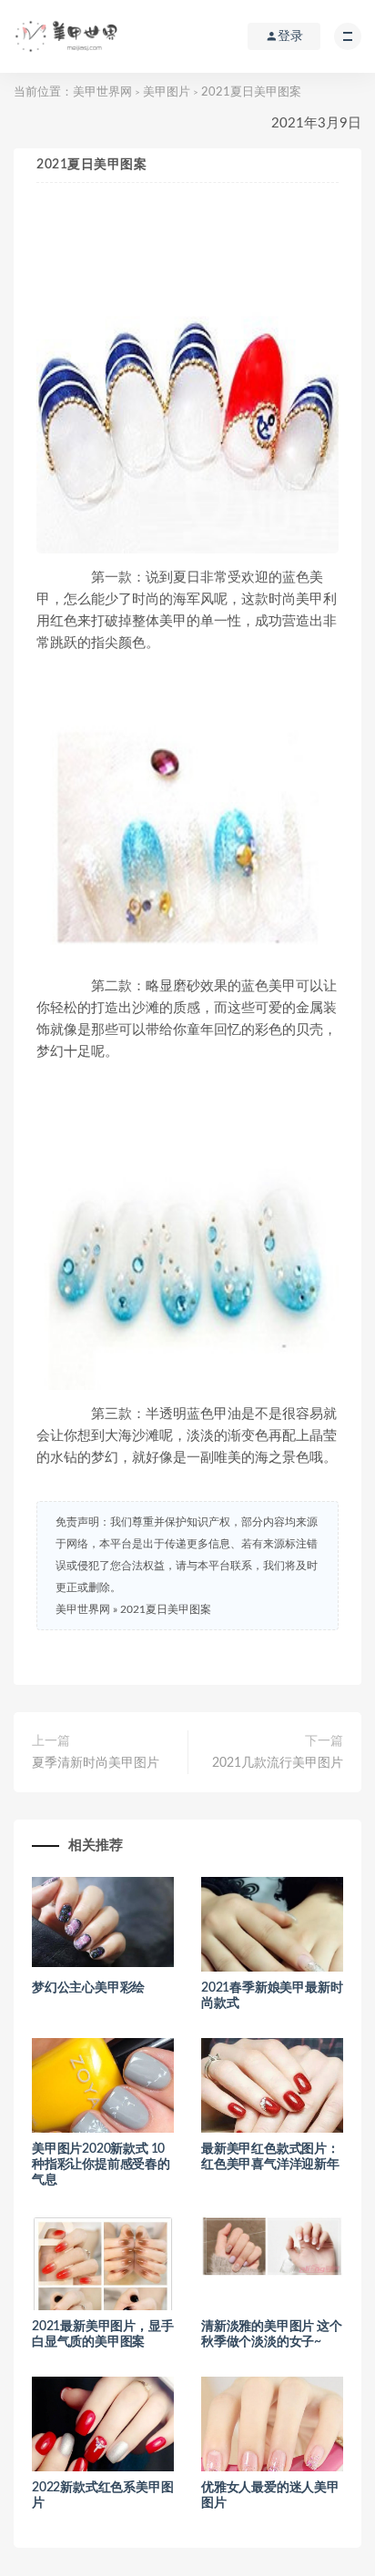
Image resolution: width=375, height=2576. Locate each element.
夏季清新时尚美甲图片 (96, 1763)
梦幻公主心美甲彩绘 (88, 1988)
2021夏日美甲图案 (166, 1609)
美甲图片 (167, 92)
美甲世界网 (102, 92)
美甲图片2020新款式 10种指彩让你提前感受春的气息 (101, 2165)
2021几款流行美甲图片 (278, 1763)
